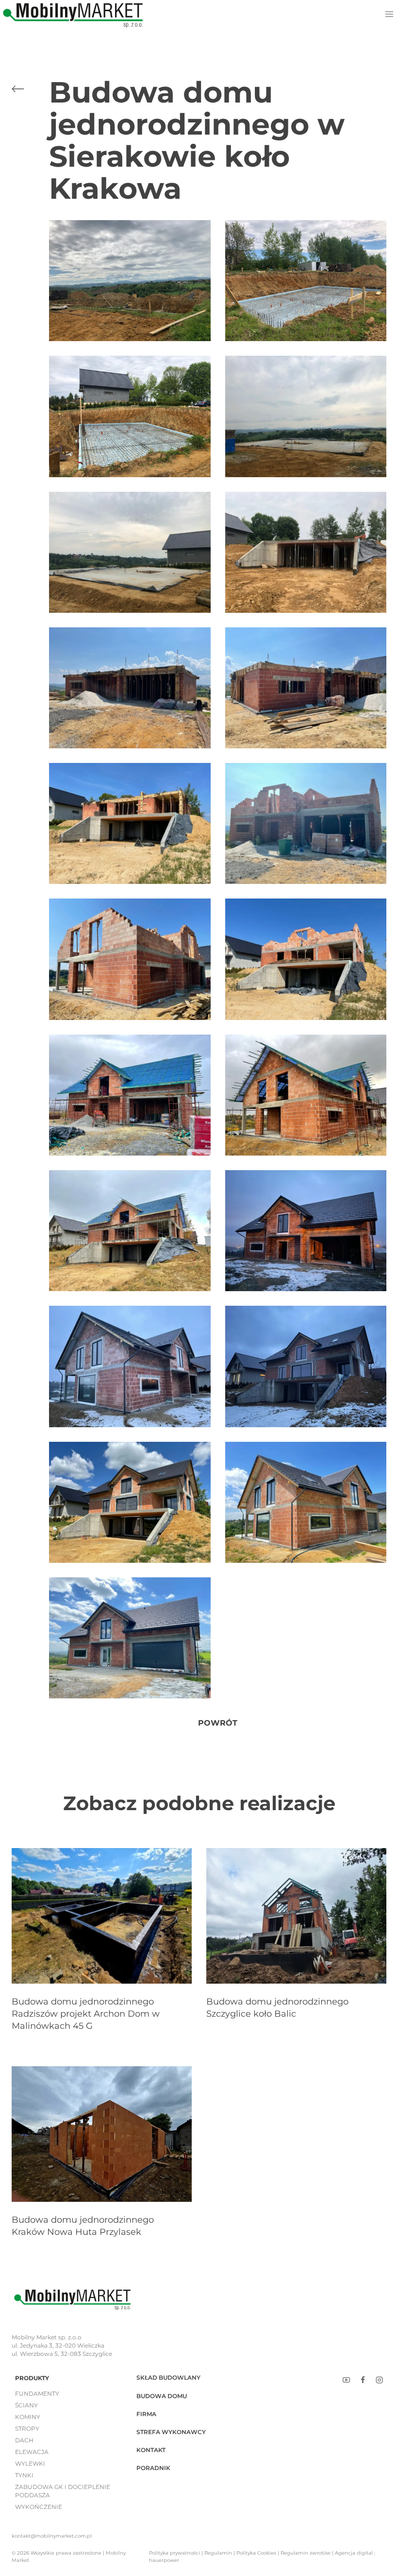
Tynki (24, 2475)
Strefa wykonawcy (171, 2432)
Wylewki (30, 2464)
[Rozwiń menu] (389, 14)
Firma (146, 2414)
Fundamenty (37, 2394)
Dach (24, 2440)
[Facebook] (363, 2380)
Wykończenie (39, 2507)
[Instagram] (379, 2380)
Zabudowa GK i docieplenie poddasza (63, 2491)
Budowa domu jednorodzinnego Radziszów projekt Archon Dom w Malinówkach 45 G (86, 2014)
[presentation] (102, 1916)
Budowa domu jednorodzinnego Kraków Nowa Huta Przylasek (83, 2226)
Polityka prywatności (174, 2553)
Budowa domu (162, 2396)
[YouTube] (347, 2380)
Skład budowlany (168, 2377)
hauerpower (164, 2560)
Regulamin (218, 2553)
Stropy (27, 2429)
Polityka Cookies (256, 2553)
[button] (130, 281)
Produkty (32, 2378)
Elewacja (32, 2452)
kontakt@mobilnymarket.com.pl (52, 2536)
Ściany (26, 2405)
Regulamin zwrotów (306, 2553)
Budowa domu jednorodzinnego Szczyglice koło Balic (277, 2008)
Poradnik (153, 2468)
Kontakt (151, 2450)
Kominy (28, 2417)
